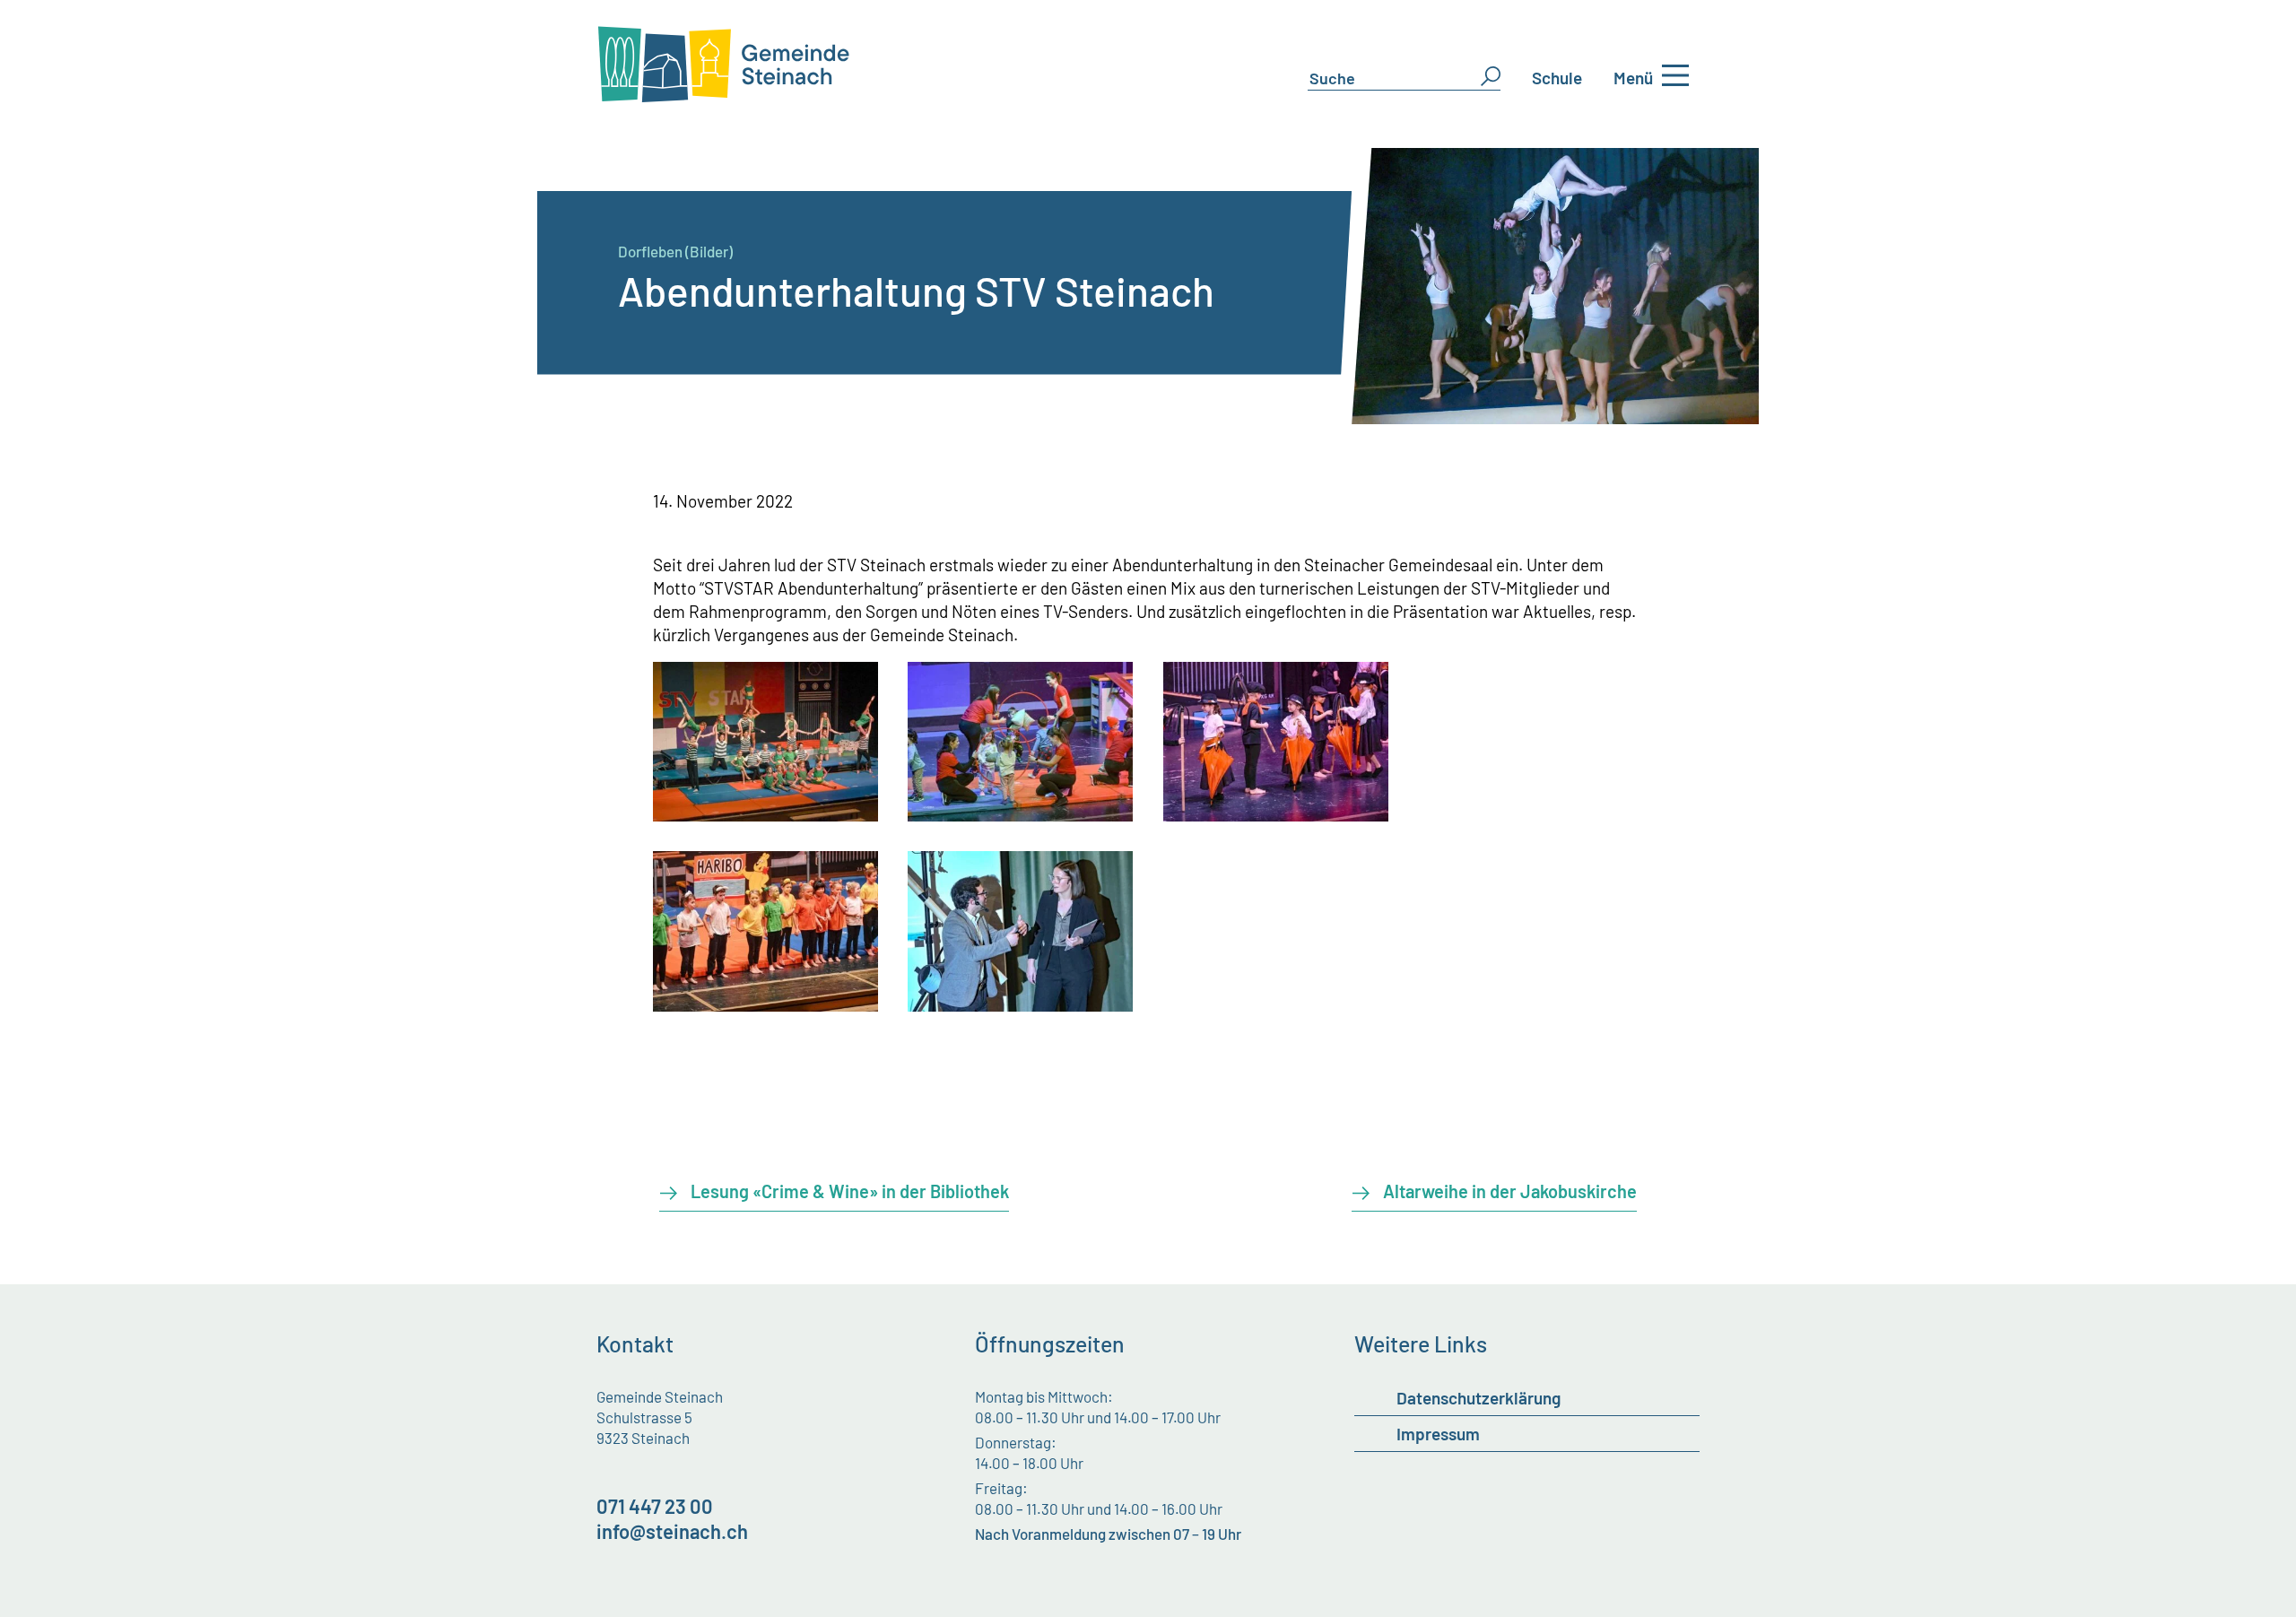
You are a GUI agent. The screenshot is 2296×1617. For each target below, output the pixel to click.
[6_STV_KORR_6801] (1276, 815)
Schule (1557, 78)
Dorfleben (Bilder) (675, 251)
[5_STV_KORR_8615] (1020, 1005)
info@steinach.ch (672, 1531)
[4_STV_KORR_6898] (765, 1005)
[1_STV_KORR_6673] (1020, 815)
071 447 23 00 (655, 1506)
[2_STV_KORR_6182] (765, 815)
